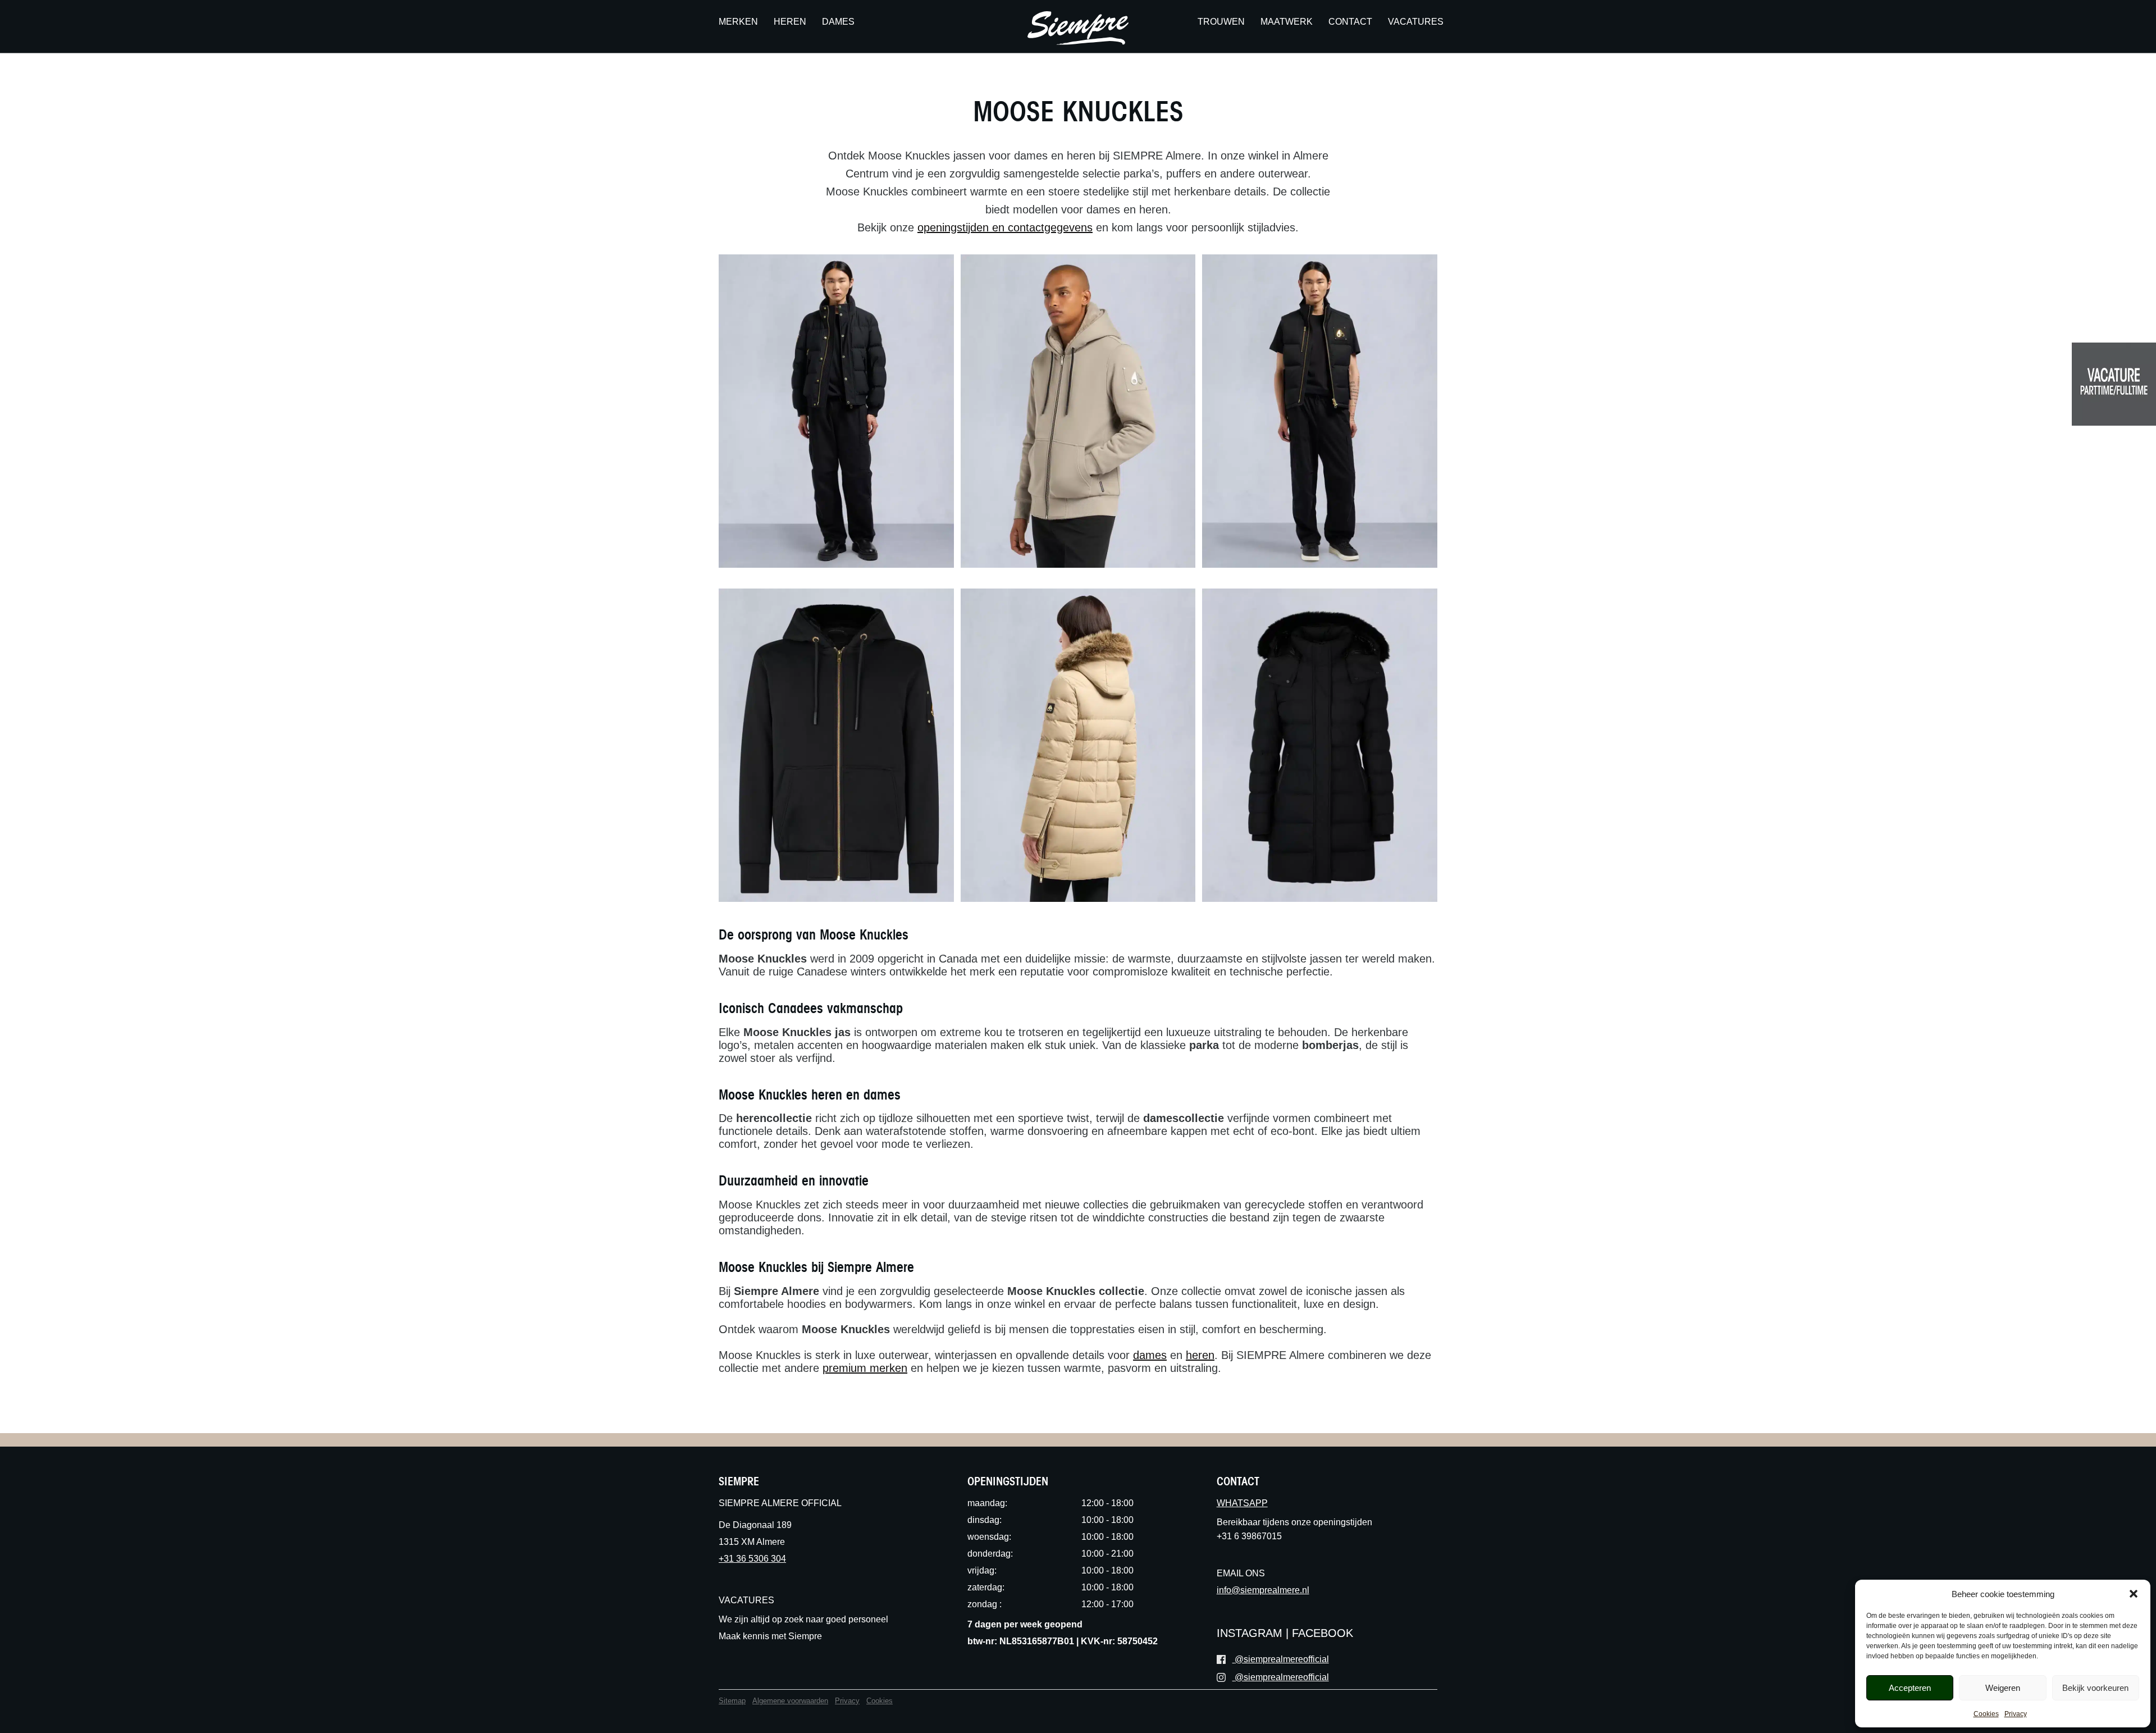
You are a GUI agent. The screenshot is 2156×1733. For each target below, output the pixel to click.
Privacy (2016, 1714)
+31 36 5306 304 (752, 1559)
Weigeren (2003, 1688)
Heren (790, 21)
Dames (838, 21)
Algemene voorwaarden (790, 1701)
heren (1200, 1355)
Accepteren (1910, 1688)
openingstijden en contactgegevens (1005, 227)
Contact (1350, 21)
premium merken (865, 1368)
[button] (2134, 1594)
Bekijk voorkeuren (2095, 1688)
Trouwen (1221, 21)
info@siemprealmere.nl (1263, 1590)
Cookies (1986, 1714)
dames (1150, 1355)
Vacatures (1416, 21)
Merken (738, 21)
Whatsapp (1242, 1503)
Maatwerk (1287, 21)
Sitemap (732, 1701)
